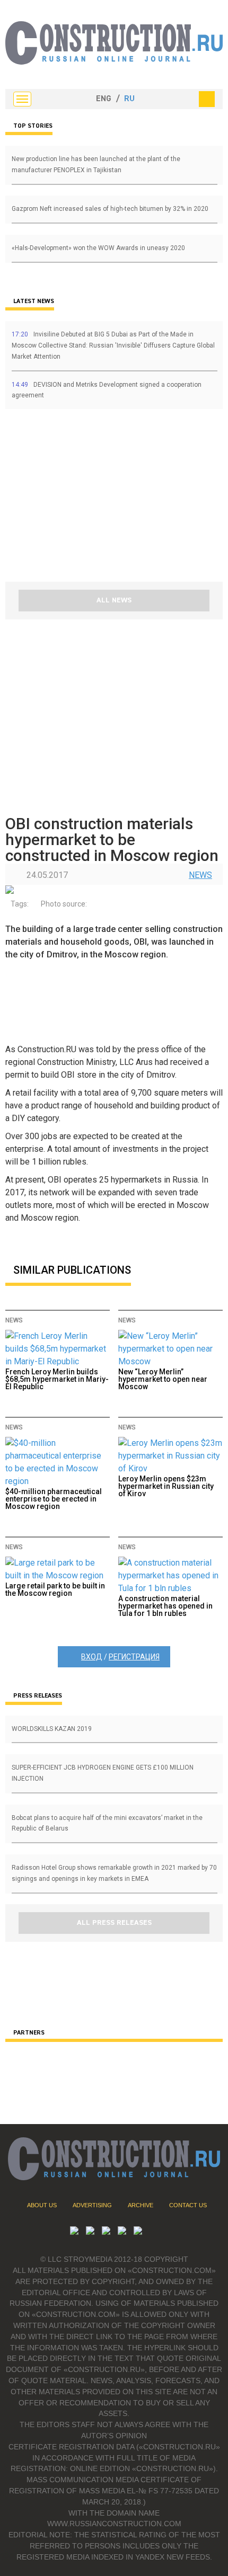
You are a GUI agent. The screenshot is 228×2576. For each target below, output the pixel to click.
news (200, 875)
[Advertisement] (69, 499)
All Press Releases (114, 1923)
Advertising (92, 2205)
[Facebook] (138, 2232)
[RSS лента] (122, 2232)
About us (42, 2205)
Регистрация (134, 1657)
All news (114, 600)
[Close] (207, 99)
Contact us (188, 2205)
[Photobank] (74, 2232)
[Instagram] (106, 2232)
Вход (92, 1657)
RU (129, 99)
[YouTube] (90, 2232)
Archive (141, 2205)
